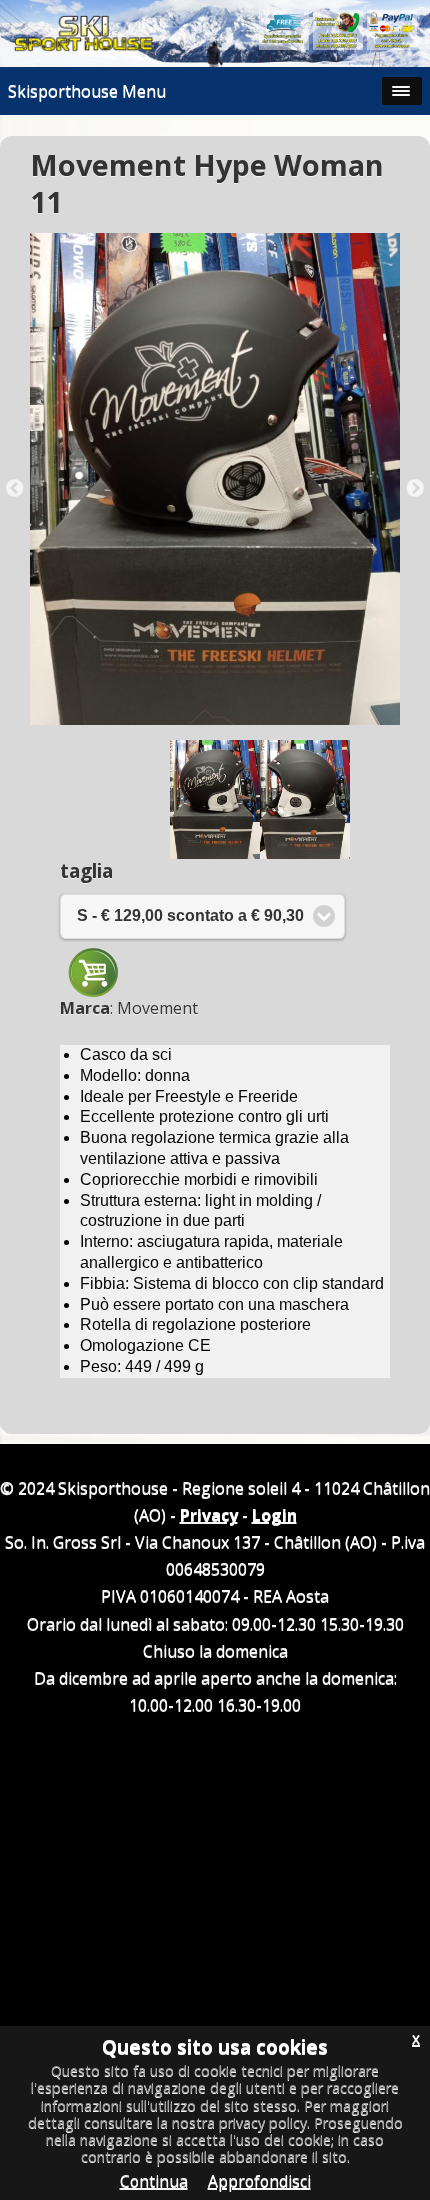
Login (274, 1515)
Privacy (209, 1515)
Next (415, 489)
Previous (15, 489)
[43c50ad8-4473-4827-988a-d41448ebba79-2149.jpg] (215, 479)
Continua (154, 2181)
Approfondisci (259, 2181)
